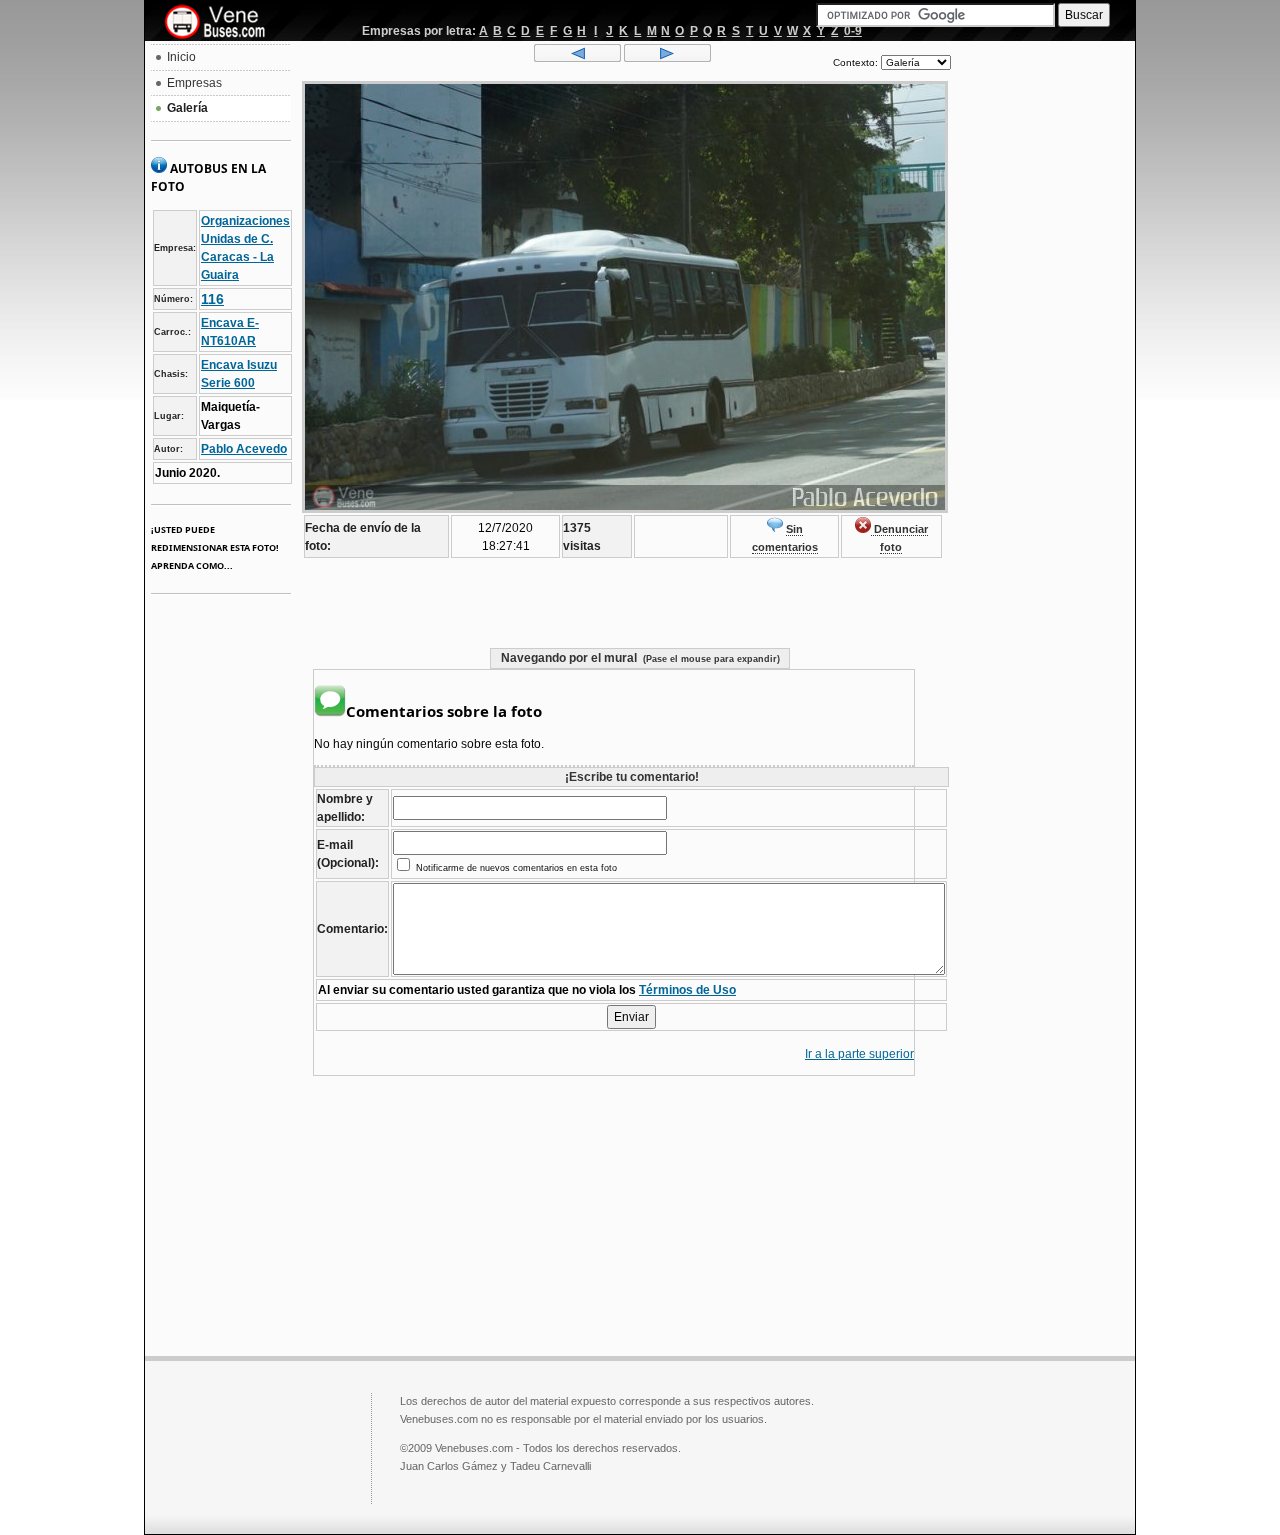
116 (212, 299)
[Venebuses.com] (222, 23)
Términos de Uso (687, 990)
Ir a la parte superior (859, 1054)
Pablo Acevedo (244, 449)
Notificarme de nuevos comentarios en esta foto (515, 868)
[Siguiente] (667, 58)
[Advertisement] (1043, 346)
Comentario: (352, 929)
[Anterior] (577, 58)
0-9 (853, 31)
